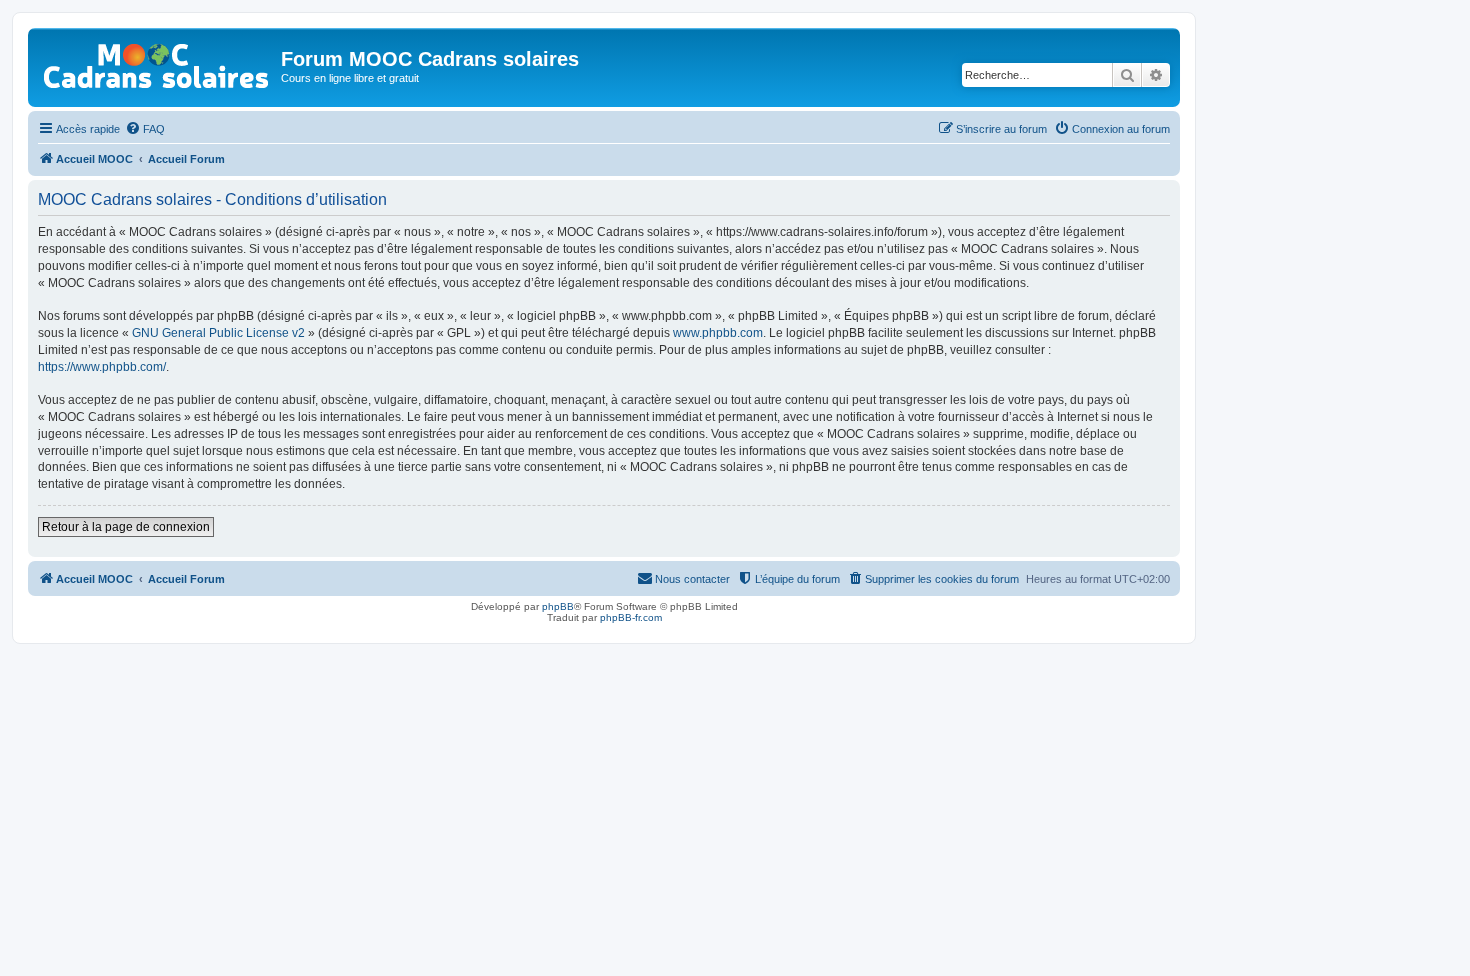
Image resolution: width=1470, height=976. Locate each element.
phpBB (558, 606)
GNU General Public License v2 (218, 333)
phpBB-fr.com (631, 617)
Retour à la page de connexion (126, 527)
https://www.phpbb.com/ (102, 367)
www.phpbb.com (718, 333)
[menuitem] (145, 129)
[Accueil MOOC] (157, 61)
